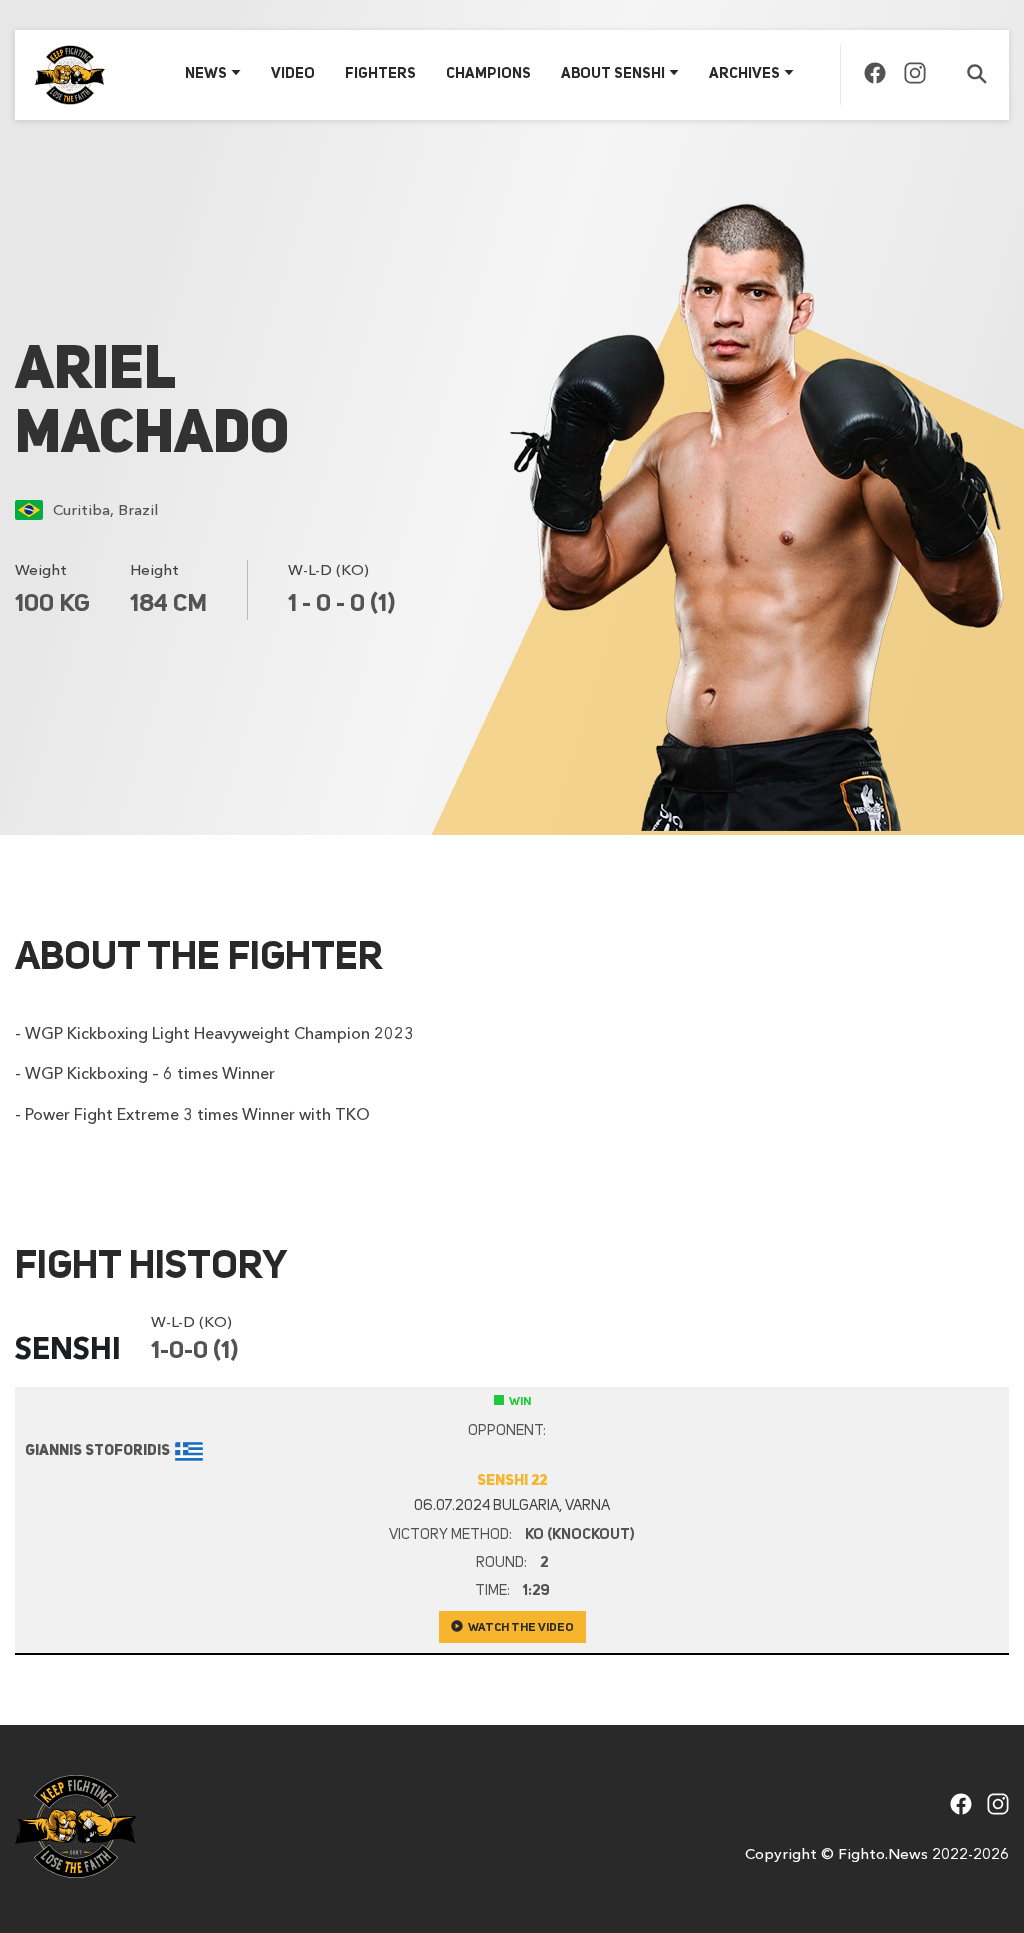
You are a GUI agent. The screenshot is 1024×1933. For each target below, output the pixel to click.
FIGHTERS (380, 74)
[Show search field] (977, 75)
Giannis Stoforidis (97, 1451)
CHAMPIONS (488, 74)
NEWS (206, 74)
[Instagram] (915, 78)
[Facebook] (875, 78)
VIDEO (293, 74)
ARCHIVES (744, 74)
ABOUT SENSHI (613, 74)
